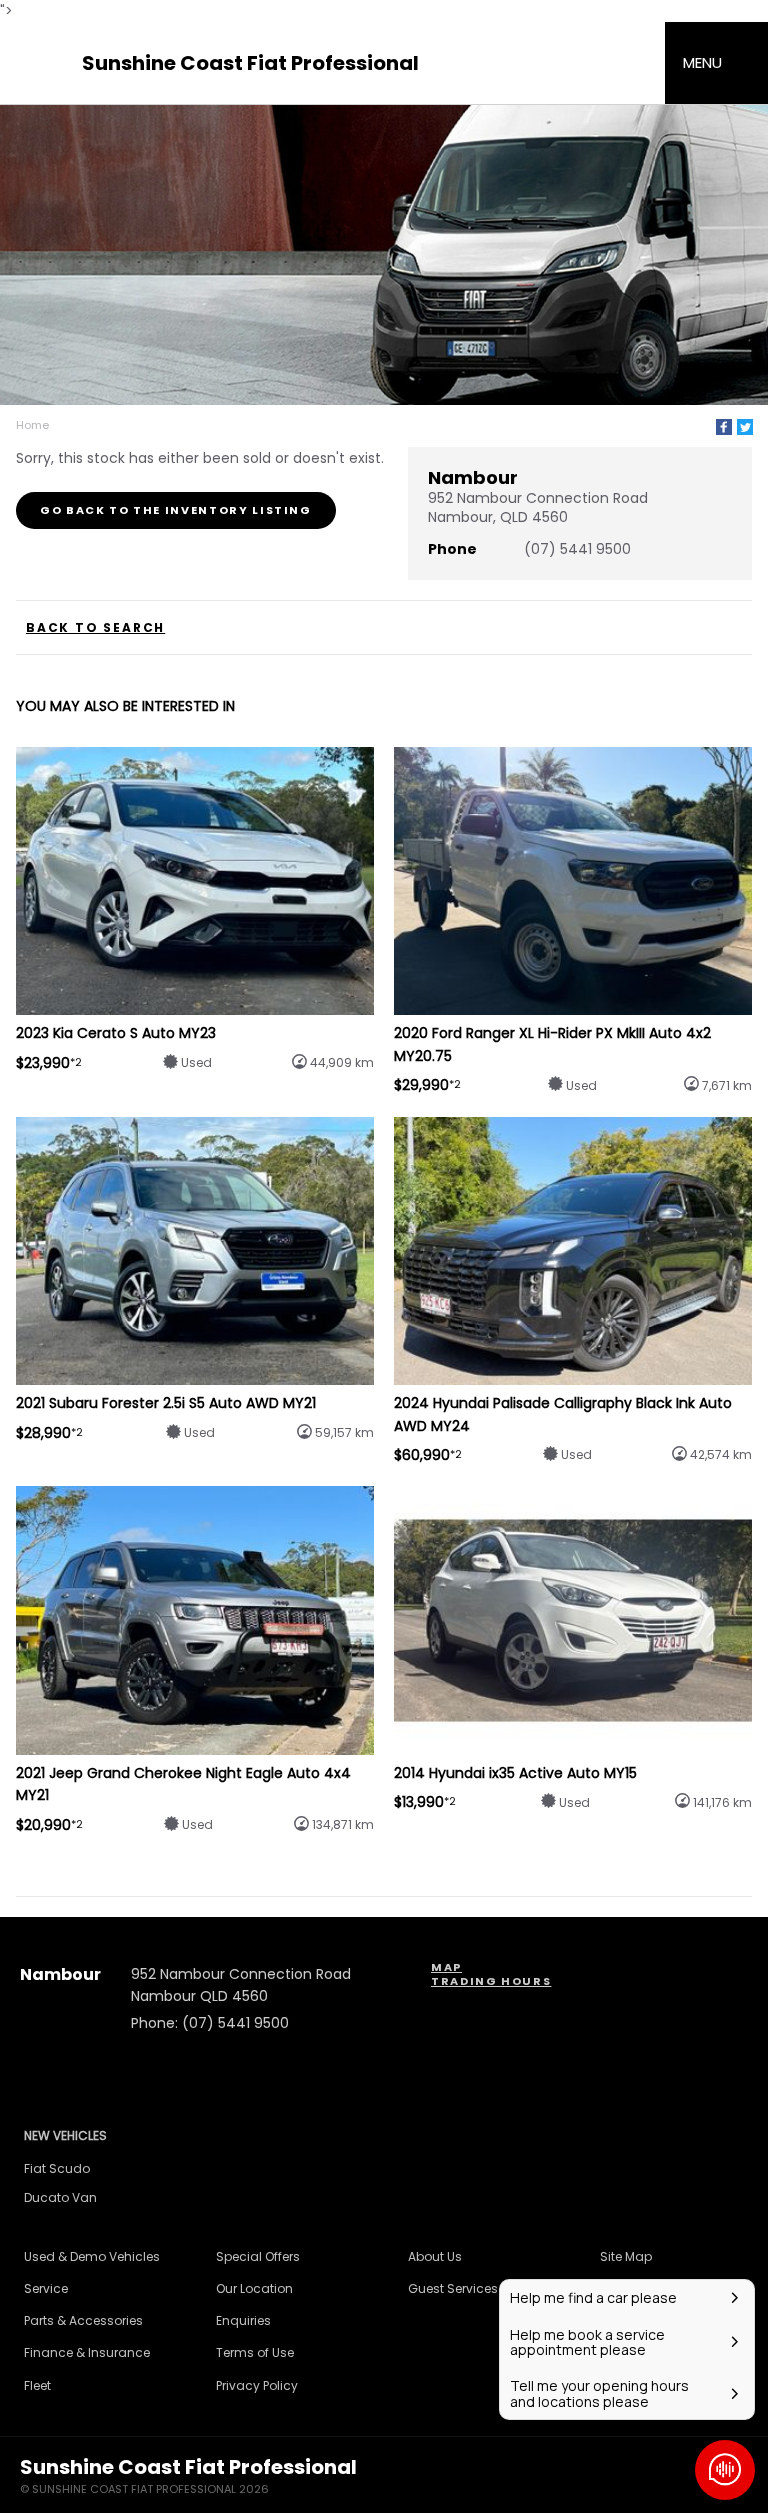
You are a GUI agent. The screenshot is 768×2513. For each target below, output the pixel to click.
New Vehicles (65, 2135)
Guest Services (453, 2288)
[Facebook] (724, 427)
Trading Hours (491, 1981)
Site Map (626, 2256)
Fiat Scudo (57, 2168)
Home (32, 425)
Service (46, 2288)
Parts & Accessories (83, 2320)
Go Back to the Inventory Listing (176, 510)
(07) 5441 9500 (577, 549)
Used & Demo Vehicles (92, 2256)
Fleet (37, 2385)
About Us (435, 2256)
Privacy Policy (257, 2385)
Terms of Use (255, 2352)
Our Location (254, 2288)
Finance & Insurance (87, 2352)
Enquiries (243, 2320)
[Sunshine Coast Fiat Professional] (42, 63)
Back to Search (95, 628)
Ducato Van (60, 2197)
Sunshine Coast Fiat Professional (250, 63)
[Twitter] (745, 427)
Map (446, 1967)
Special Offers (258, 2256)
